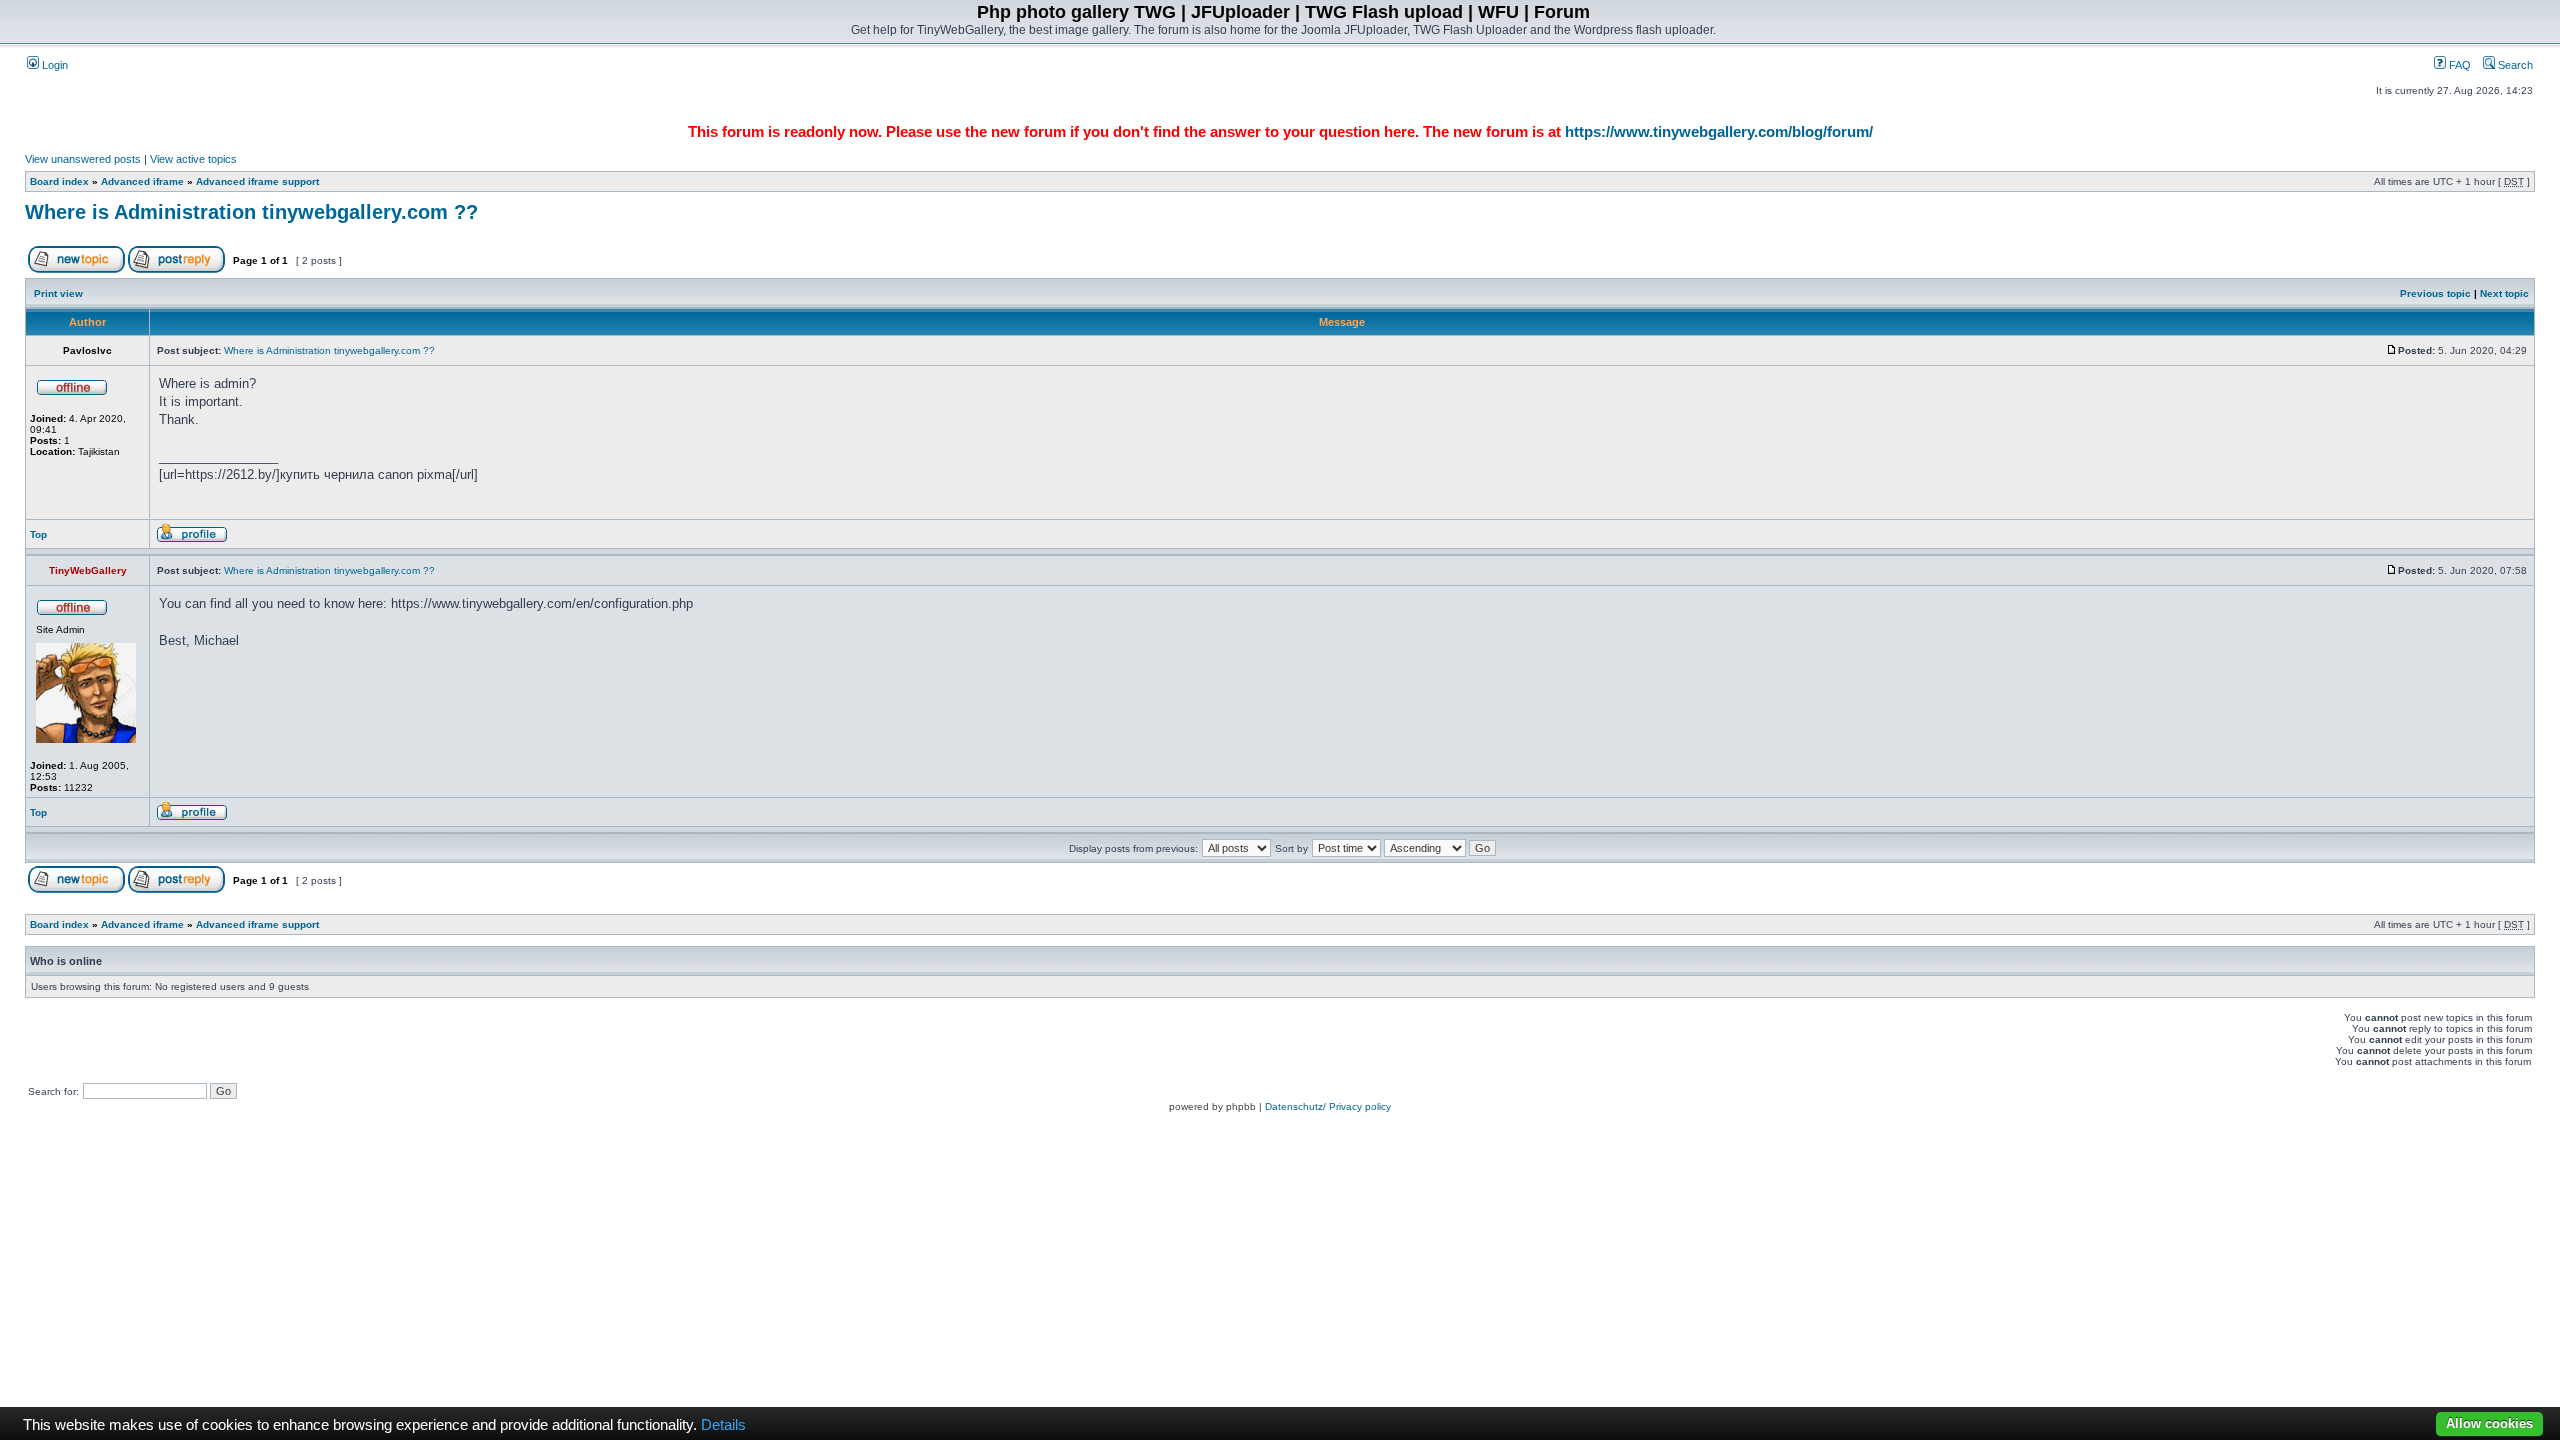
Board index (59, 181)
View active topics (193, 159)
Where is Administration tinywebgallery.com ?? (251, 212)
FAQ (2458, 65)
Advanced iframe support (257, 181)
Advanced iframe (142, 181)
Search (2514, 65)
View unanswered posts (83, 159)
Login (53, 65)
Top (38, 534)
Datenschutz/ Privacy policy (1328, 1106)
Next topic (2504, 293)
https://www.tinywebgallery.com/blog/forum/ (1719, 131)
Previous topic (2435, 293)
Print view (58, 293)
